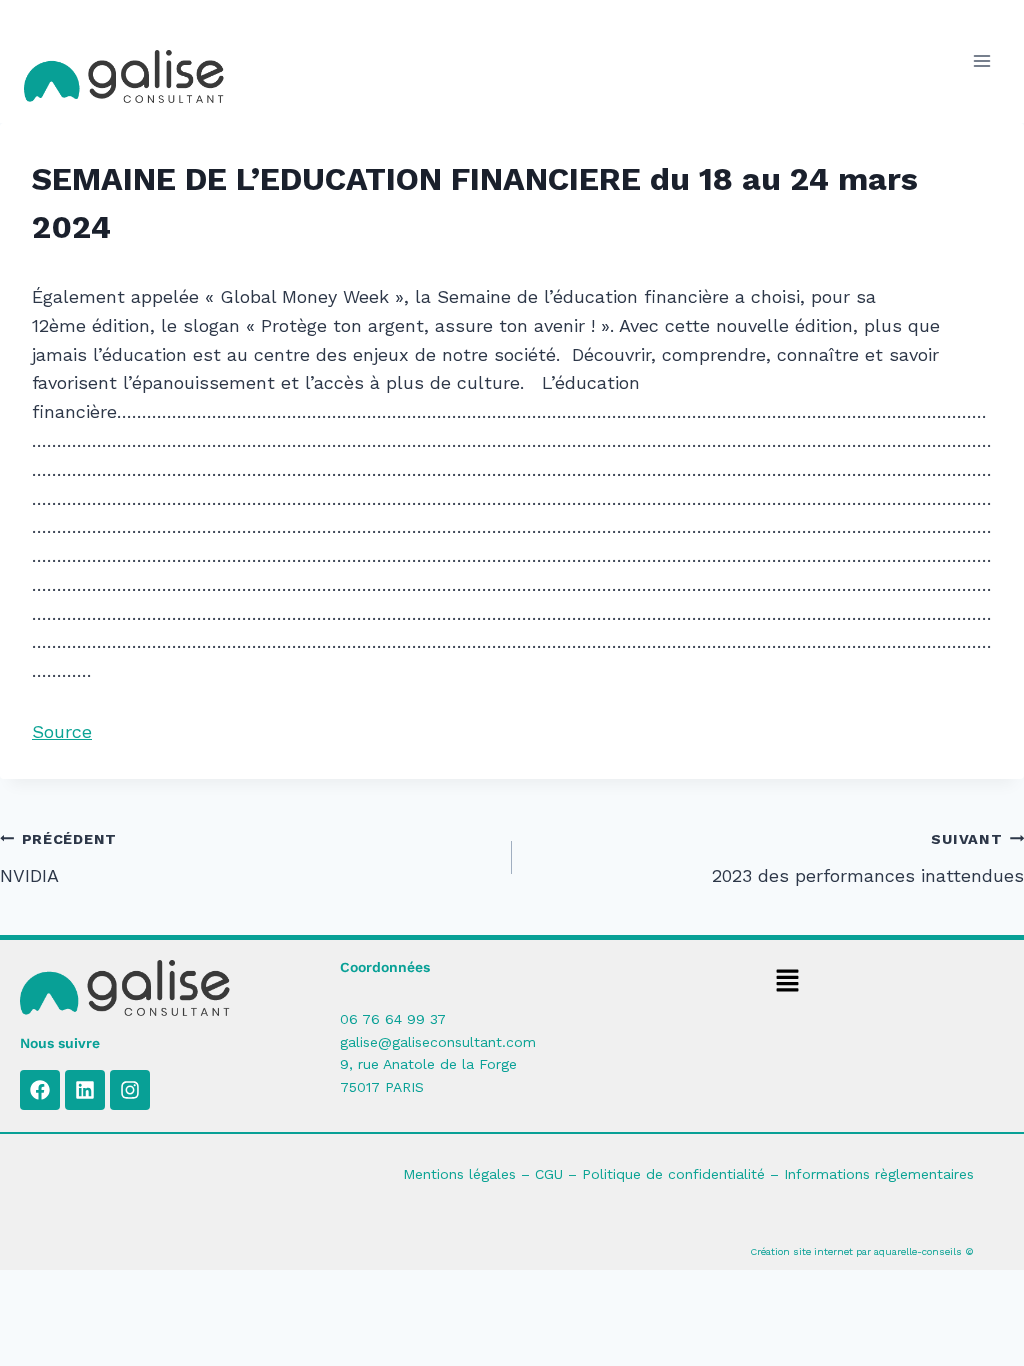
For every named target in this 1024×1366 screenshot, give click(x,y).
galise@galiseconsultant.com (438, 1042)
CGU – (558, 1174)
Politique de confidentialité (673, 1174)
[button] (788, 982)
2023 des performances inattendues (868, 858)
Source (62, 731)
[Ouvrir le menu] (981, 61)
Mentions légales (459, 1174)
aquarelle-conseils (918, 1251)
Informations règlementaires (879, 1174)
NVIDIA (58, 858)
